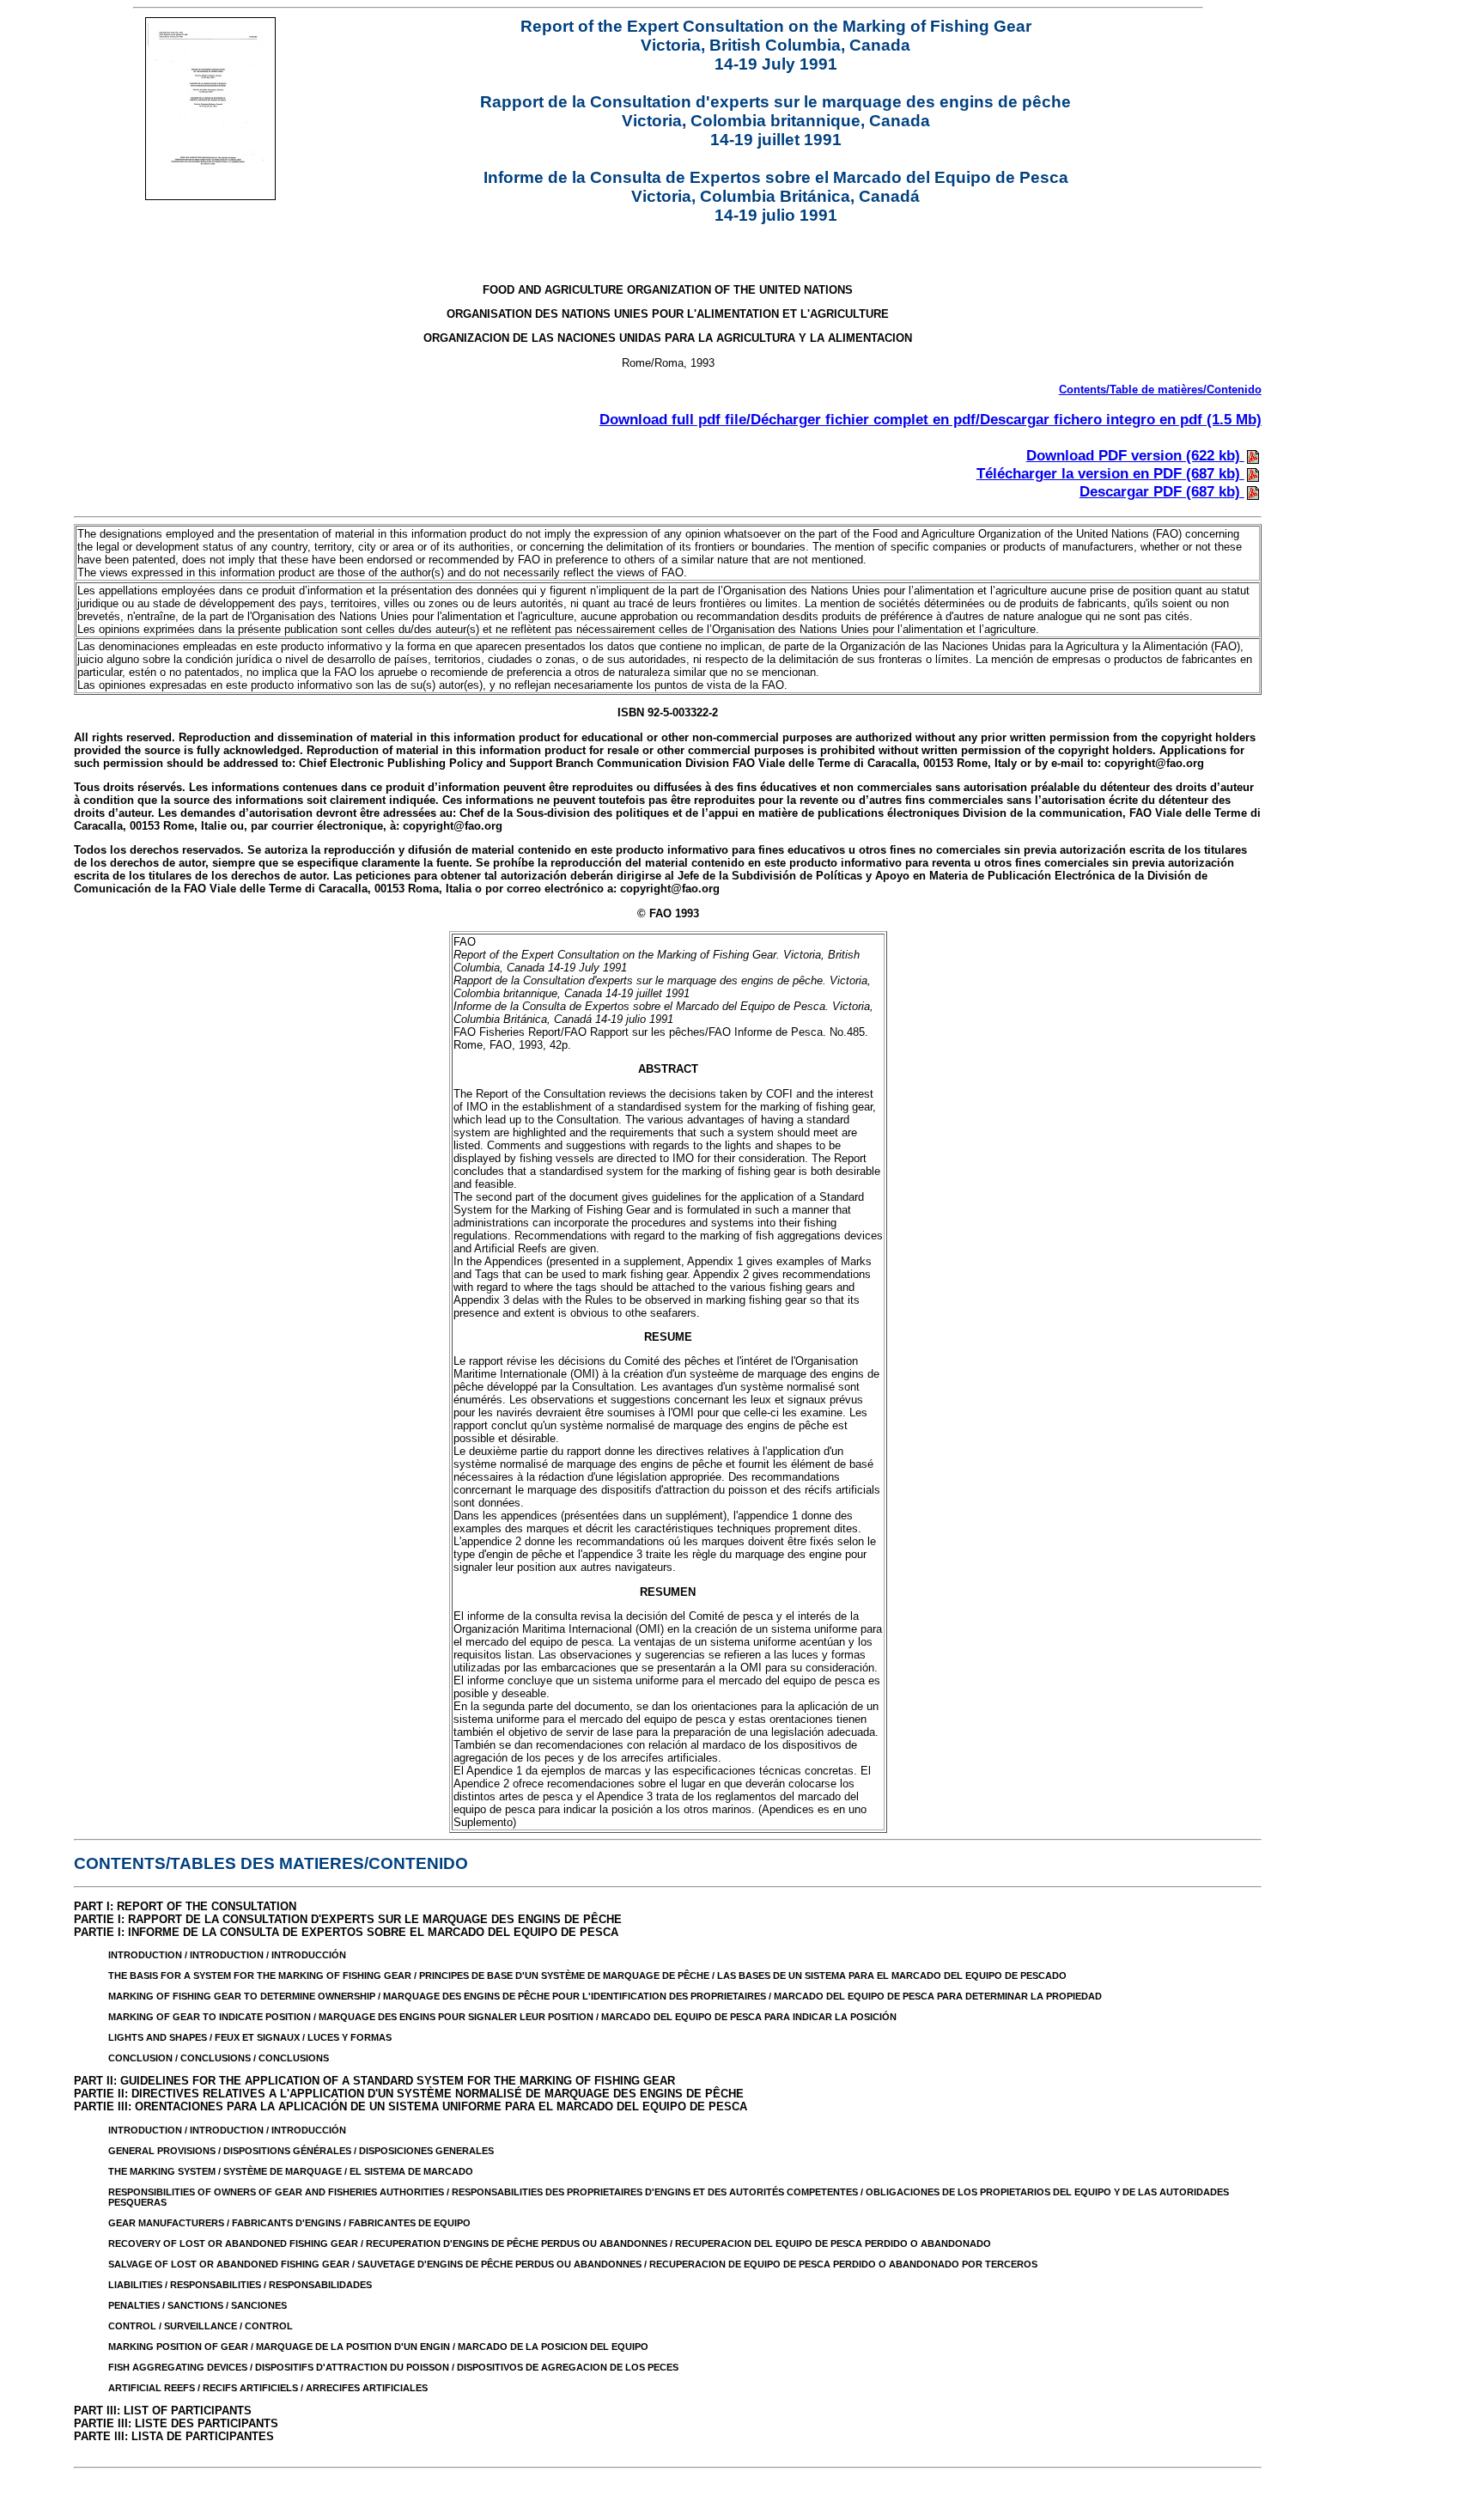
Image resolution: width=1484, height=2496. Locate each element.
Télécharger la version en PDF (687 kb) (1110, 473)
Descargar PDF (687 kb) (1162, 491)
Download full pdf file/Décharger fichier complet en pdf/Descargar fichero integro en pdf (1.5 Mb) (931, 419)
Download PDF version (1133, 455)
